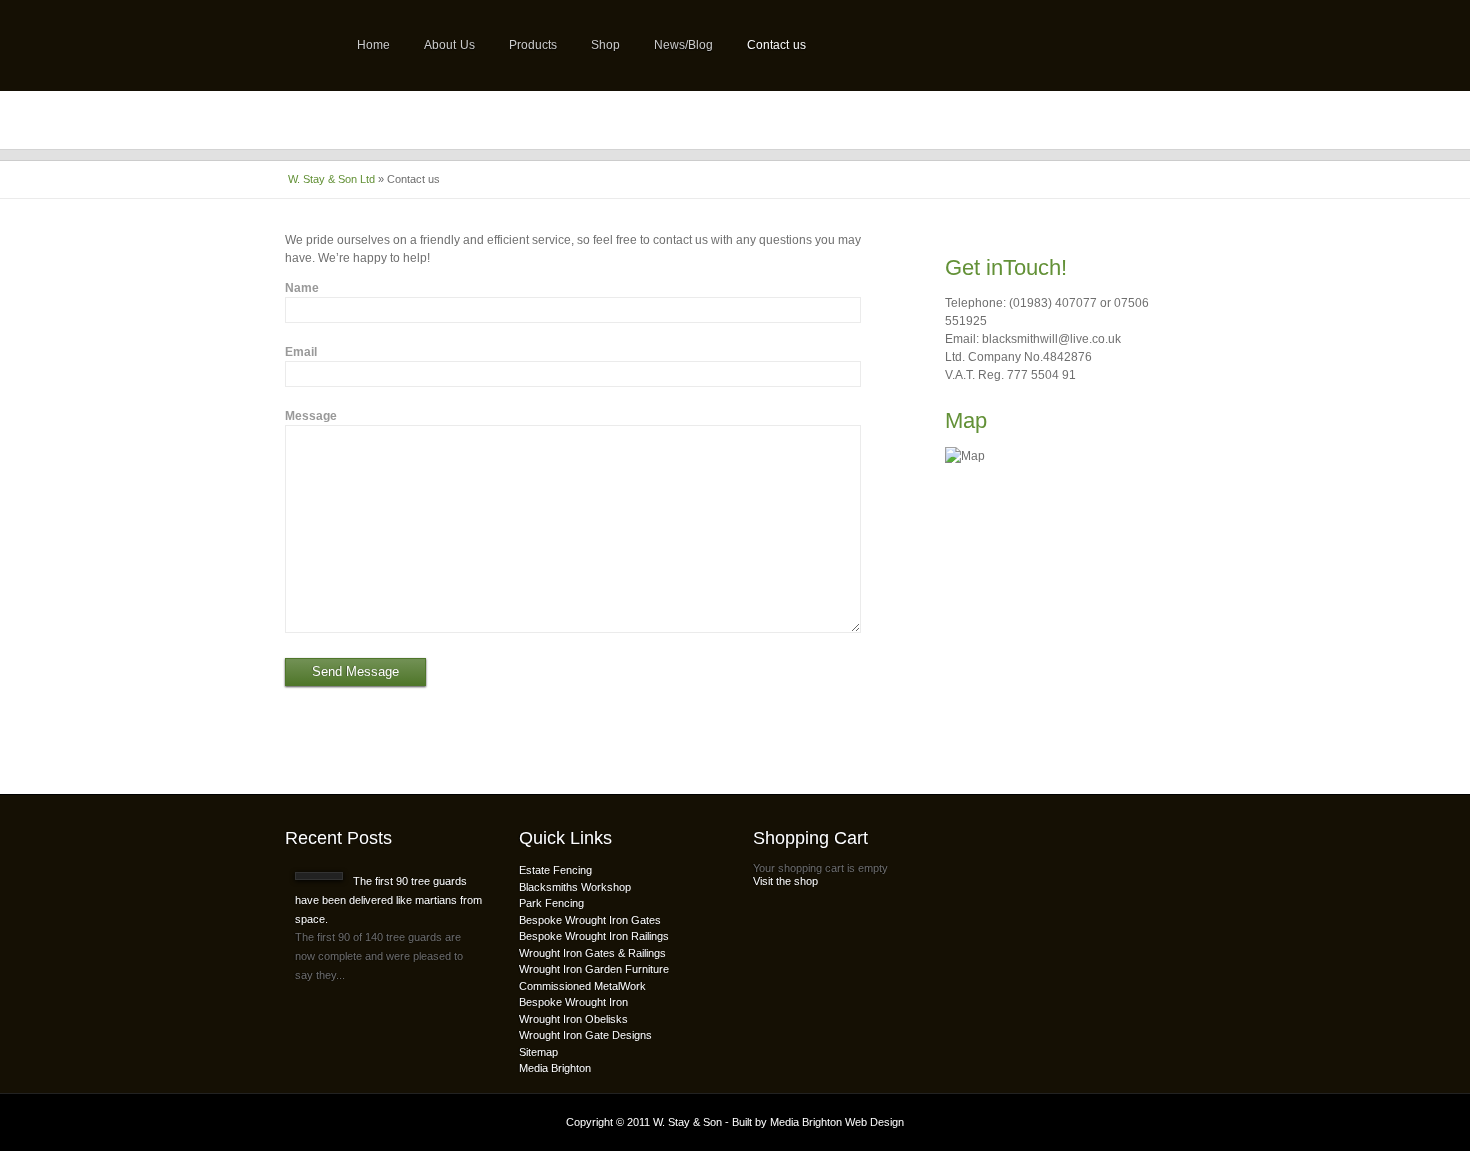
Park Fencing (551, 903)
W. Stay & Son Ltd (331, 179)
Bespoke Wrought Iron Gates (590, 920)
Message (311, 416)
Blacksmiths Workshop (575, 887)
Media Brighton (555, 1068)
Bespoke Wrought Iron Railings (594, 936)
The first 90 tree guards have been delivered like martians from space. (388, 899)
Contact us (776, 45)
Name (302, 288)
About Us (449, 45)
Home (373, 45)
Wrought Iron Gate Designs (585, 1035)
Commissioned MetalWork (582, 986)
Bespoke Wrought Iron (573, 1002)
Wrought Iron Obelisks (573, 1019)
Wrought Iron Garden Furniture (594, 969)
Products (533, 45)
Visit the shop (785, 881)
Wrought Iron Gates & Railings (592, 953)
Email (301, 352)
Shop (605, 45)
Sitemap (538, 1052)
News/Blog (683, 45)
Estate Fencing (555, 870)
